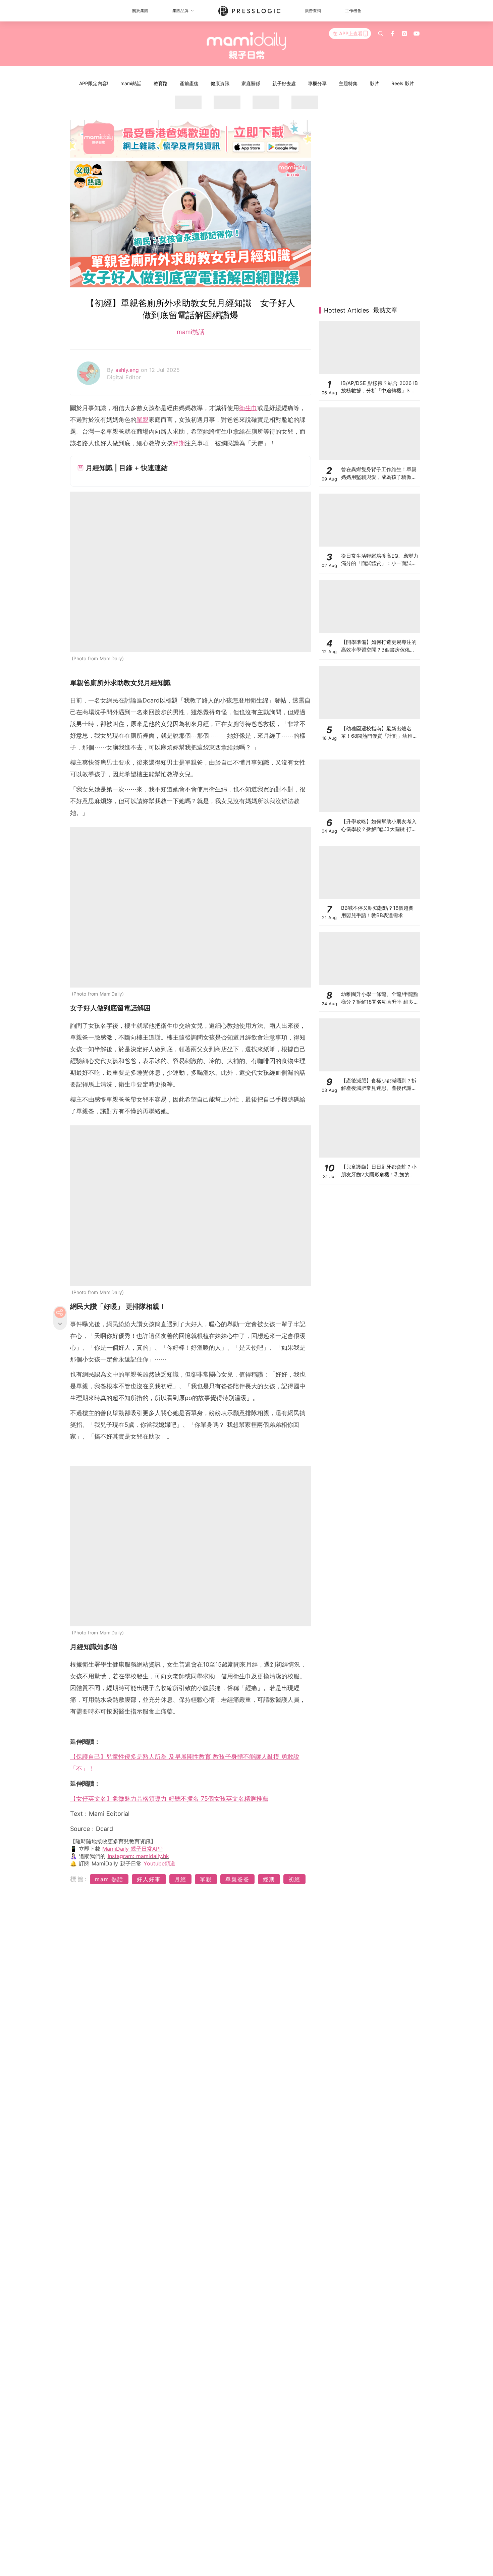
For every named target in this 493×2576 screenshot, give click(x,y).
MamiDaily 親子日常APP (132, 1849)
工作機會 (353, 11)
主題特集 (348, 83)
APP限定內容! (94, 83)
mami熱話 (131, 83)
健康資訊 (220, 83)
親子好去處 (284, 83)
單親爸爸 (237, 1879)
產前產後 (189, 83)
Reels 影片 (403, 83)
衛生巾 (248, 408)
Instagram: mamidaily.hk (138, 1856)
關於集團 (140, 11)
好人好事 (149, 1879)
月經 (180, 1879)
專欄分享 (317, 83)
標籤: (79, 1879)
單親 (143, 420)
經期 (179, 443)
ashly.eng (128, 370)
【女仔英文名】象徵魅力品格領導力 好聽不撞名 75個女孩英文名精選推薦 (169, 1799)
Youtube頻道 (159, 1863)
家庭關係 (251, 83)
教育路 (161, 83)
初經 (294, 1879)
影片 (375, 83)
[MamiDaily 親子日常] (247, 45)
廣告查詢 (313, 11)
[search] (381, 34)
